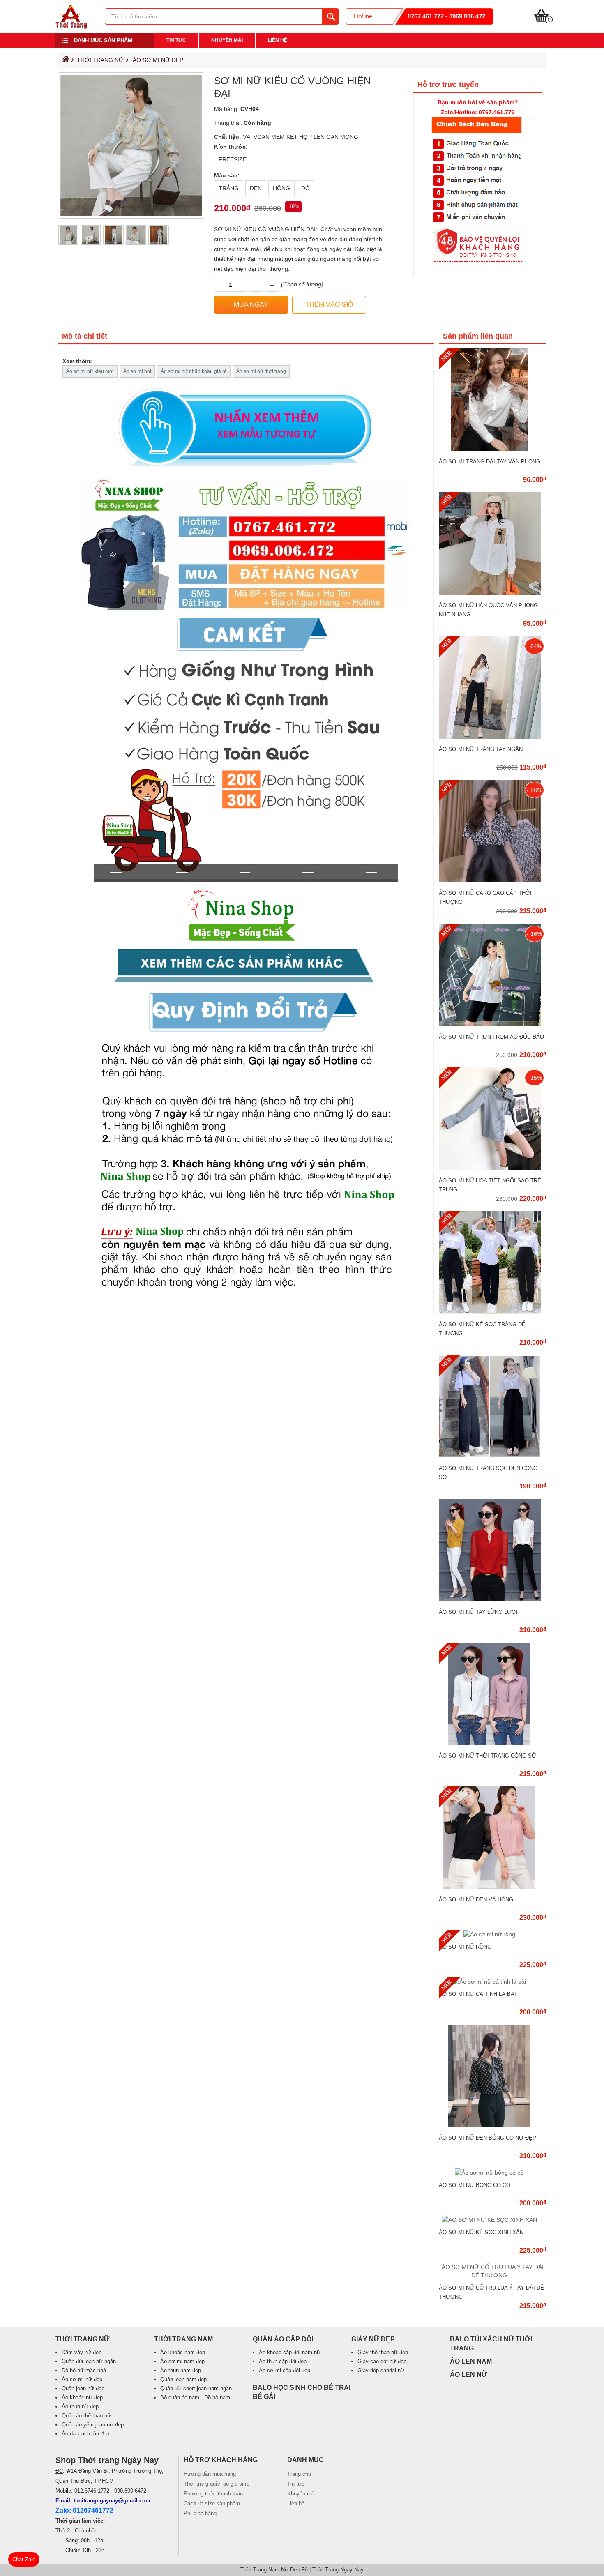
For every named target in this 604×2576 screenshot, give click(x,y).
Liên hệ (278, 40)
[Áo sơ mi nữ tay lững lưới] (492, 1599)
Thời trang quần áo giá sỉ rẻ (217, 2484)
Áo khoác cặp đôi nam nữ (290, 2352)
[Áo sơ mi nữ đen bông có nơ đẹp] (492, 2125)
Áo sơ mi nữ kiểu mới (90, 371)
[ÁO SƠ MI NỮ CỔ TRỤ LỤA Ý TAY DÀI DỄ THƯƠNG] (492, 2275)
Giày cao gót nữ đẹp (382, 2361)
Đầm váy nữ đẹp (82, 2352)
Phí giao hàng (200, 2513)
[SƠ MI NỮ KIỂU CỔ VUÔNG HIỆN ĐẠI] (71, 27)
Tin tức (176, 40)
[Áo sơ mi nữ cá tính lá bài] (492, 1982)
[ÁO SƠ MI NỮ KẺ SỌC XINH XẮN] (492, 2220)
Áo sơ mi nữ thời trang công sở (488, 1756)
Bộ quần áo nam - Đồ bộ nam (195, 2397)
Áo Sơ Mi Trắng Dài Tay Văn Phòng (490, 462)
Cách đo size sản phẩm (212, 2503)
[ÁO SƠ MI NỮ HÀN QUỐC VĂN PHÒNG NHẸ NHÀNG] (492, 593)
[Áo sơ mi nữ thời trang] (246, 844)
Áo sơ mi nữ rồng (465, 1947)
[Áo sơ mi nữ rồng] (492, 1934)
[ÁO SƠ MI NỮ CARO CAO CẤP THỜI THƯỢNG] (492, 880)
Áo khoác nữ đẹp (82, 2397)
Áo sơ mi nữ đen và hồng (476, 1900)
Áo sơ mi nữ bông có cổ (475, 2185)
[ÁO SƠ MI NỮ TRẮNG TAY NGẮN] (492, 737)
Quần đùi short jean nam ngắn (196, 2388)
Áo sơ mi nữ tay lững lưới (478, 1612)
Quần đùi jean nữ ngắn (89, 2361)
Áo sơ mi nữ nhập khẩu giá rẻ (194, 371)
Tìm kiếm (330, 16)
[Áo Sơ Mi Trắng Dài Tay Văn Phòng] (492, 449)
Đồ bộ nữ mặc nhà (84, 2370)
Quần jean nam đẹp (183, 2379)
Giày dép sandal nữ (381, 2370)
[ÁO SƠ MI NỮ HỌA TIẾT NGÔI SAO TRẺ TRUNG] (492, 1168)
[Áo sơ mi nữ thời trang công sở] (492, 1743)
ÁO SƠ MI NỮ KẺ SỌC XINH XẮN (481, 2232)
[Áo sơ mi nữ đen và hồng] (492, 1887)
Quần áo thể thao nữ (86, 2416)
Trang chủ (299, 2474)
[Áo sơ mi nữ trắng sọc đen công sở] (492, 1456)
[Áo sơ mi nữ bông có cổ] (492, 2173)
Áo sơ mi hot (137, 371)
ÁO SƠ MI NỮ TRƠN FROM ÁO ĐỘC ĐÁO (491, 1037)
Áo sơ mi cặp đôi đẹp (285, 2370)
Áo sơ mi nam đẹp (182, 2361)
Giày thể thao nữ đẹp (383, 2352)
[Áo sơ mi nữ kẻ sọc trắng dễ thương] (492, 1312)
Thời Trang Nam (183, 2339)
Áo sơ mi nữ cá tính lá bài (477, 1994)
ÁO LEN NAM (471, 2361)
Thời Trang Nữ (100, 60)
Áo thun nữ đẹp (80, 2407)
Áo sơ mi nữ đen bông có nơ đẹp (488, 2138)
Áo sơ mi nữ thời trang (261, 371)
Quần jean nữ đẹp (83, 2388)
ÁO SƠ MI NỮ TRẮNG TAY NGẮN (481, 749)
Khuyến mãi (227, 40)
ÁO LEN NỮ (468, 2374)
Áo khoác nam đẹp (183, 2352)
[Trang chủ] (65, 61)
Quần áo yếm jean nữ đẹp (93, 2425)
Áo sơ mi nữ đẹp (158, 60)
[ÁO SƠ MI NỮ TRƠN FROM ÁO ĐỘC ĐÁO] (492, 1024)
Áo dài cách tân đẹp (85, 2434)
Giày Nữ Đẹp (373, 2339)
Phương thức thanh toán (213, 2494)
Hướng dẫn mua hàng (210, 2474)
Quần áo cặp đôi (283, 2339)
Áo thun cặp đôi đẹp (283, 2361)
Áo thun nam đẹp (181, 2370)
